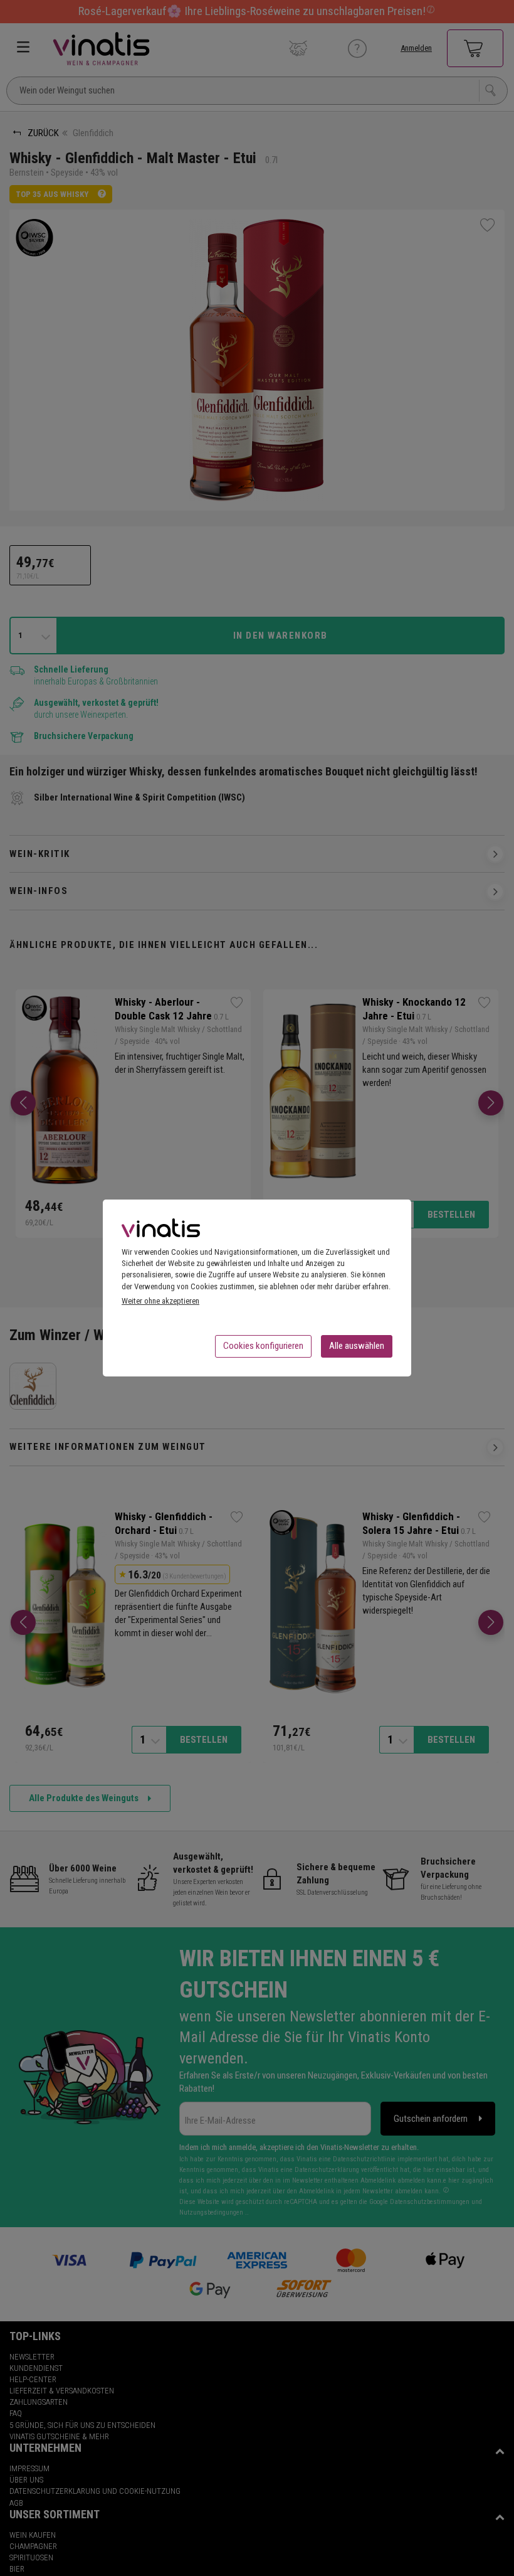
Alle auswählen (357, 1346)
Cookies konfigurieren (263, 1346)
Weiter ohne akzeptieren (160, 1301)
